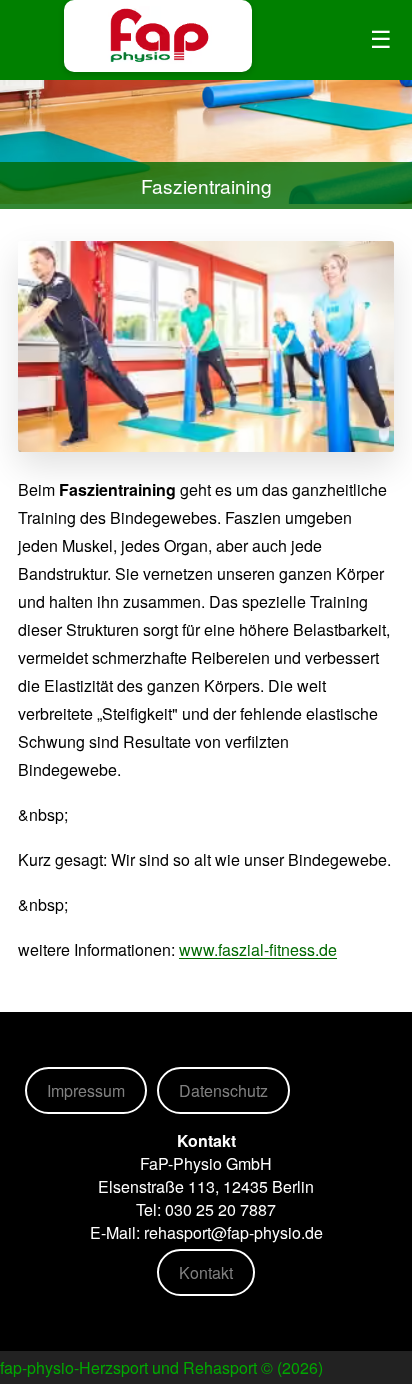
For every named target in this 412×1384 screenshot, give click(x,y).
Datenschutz (223, 1090)
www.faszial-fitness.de (258, 949)
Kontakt (206, 1272)
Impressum (86, 1090)
